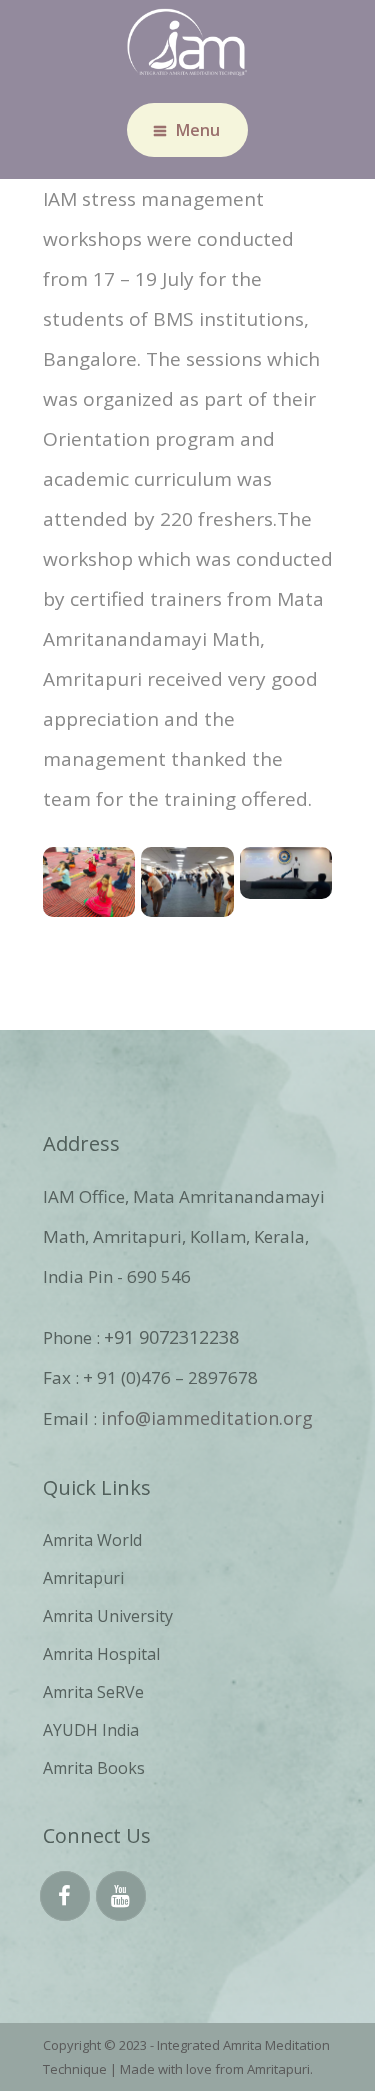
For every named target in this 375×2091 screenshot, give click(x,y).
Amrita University (108, 1616)
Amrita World (92, 1540)
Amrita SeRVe (93, 1692)
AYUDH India (91, 1730)
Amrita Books (94, 1768)
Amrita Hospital (101, 1654)
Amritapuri (83, 1578)
